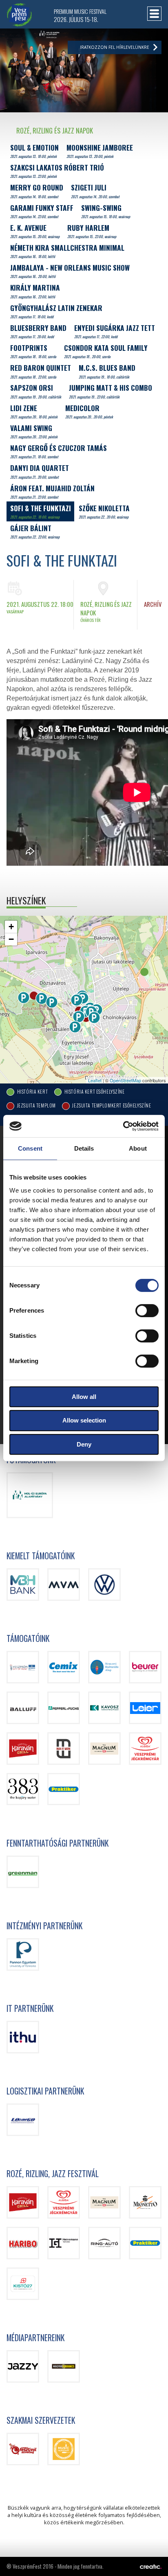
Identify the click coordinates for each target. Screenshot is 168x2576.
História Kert (32, 1091)
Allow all (84, 1397)
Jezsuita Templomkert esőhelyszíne (111, 1106)
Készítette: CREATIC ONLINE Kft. (151, 2567)
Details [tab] (84, 1148)
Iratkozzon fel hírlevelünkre (115, 47)
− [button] (11, 939)
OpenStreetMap (125, 1080)
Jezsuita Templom (36, 1106)
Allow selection (84, 1420)
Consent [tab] (30, 1148)
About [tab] (138, 1148)
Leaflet (95, 1080)
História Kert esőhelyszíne (94, 1091)
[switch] (147, 1311)
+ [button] (11, 927)
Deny (84, 1444)
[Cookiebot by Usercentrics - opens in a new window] (123, 1126)
